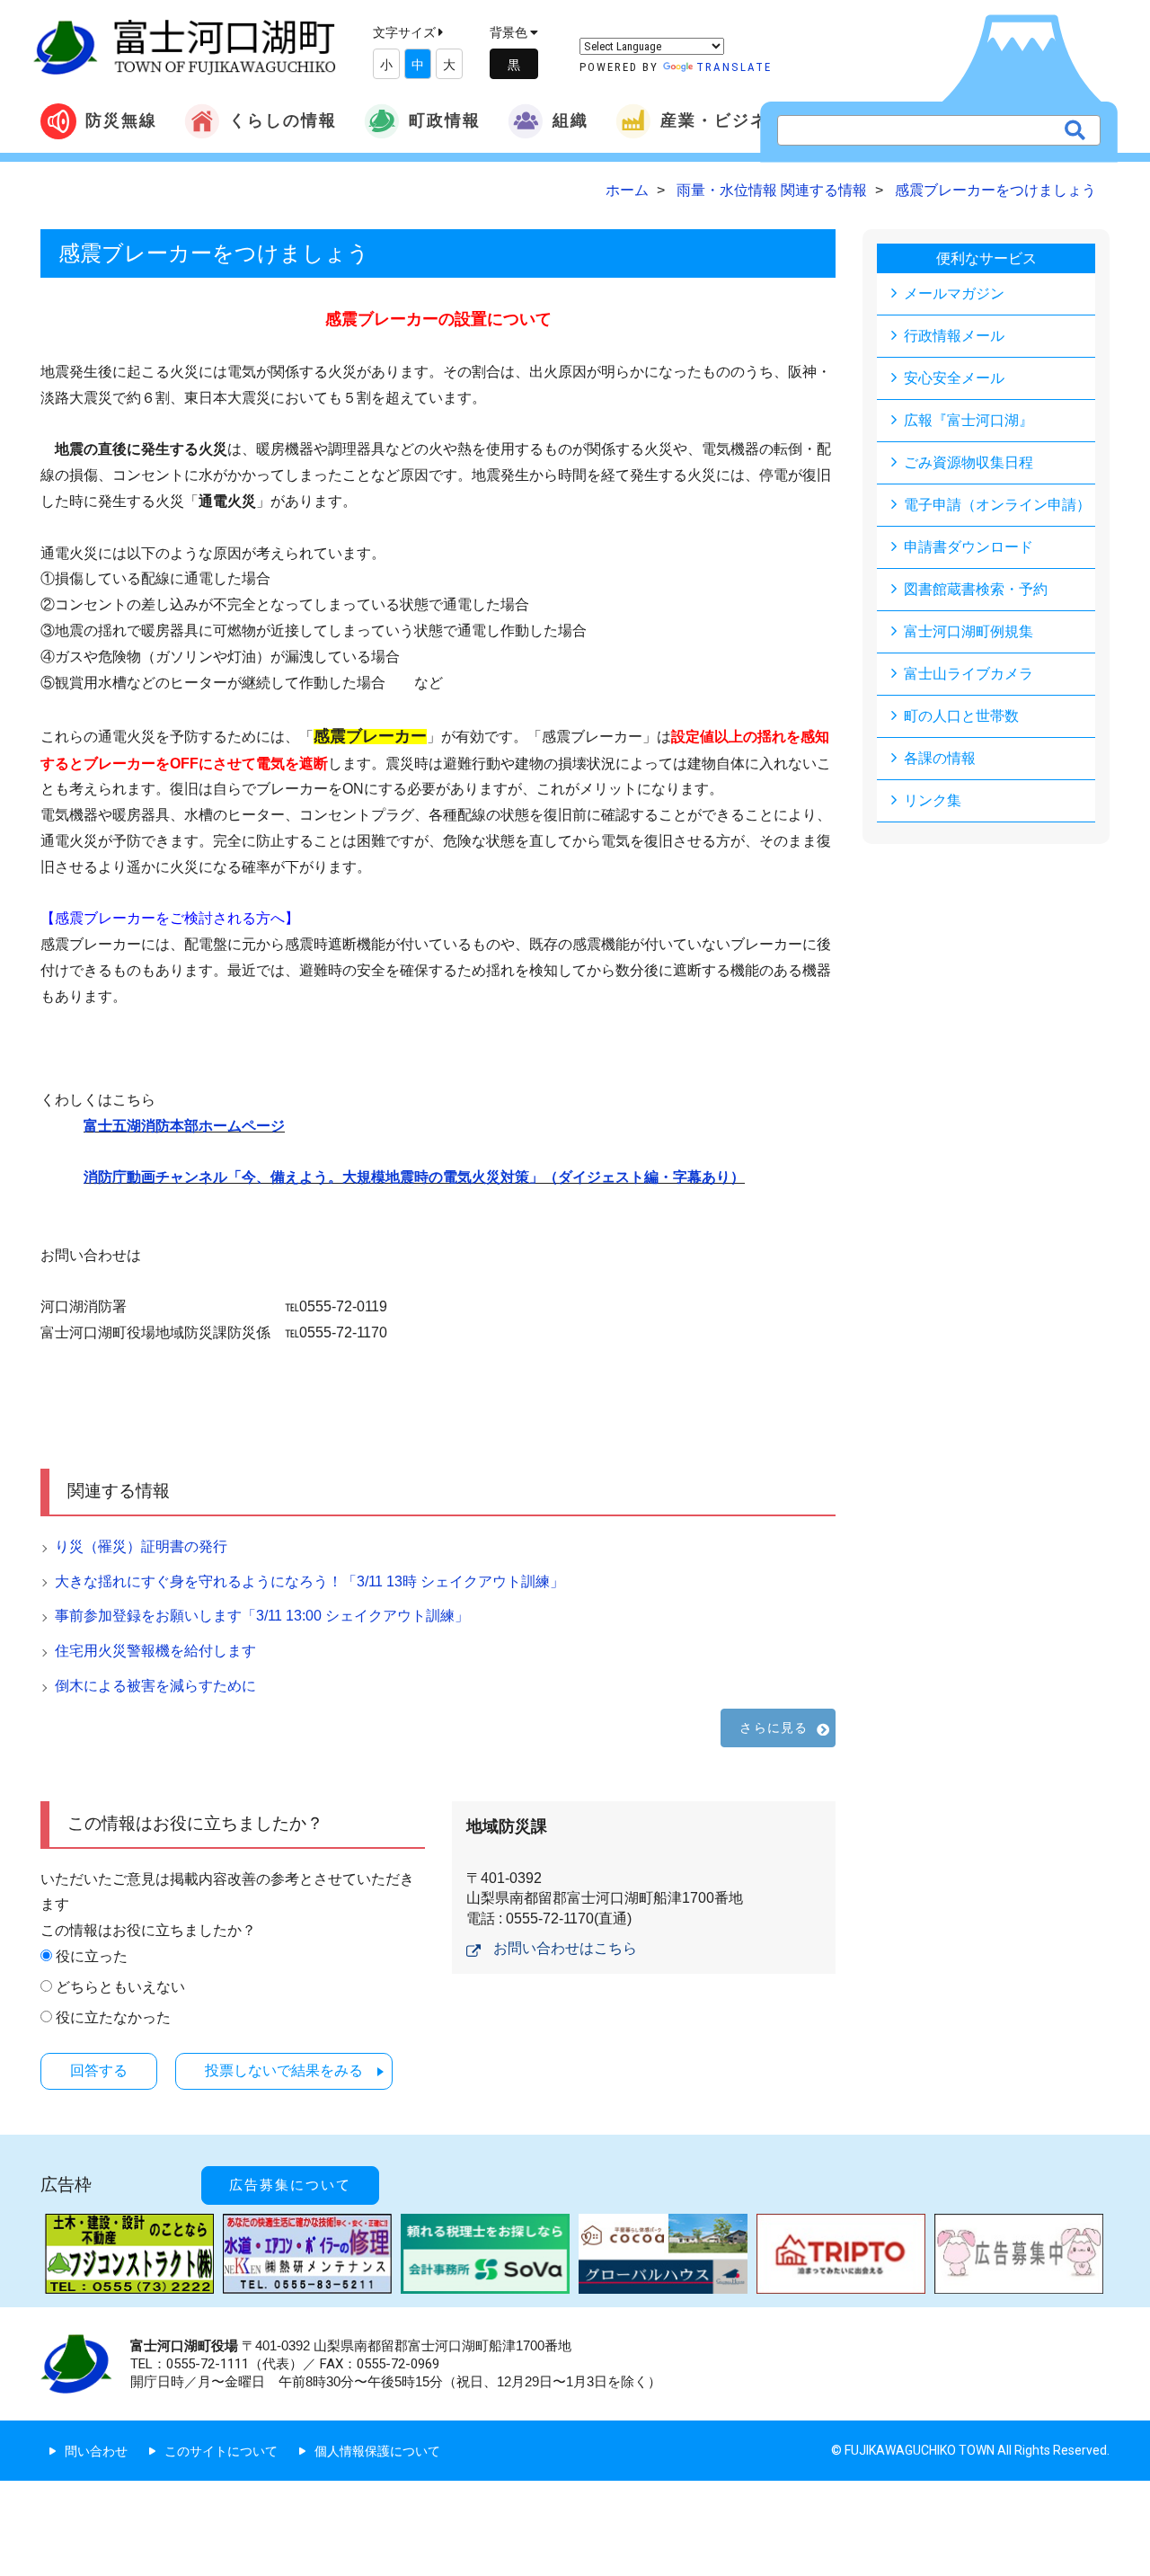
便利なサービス (986, 258)
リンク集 (933, 800)
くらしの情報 (283, 120)
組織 (571, 120)
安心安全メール (954, 378)
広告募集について (290, 2185)
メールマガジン (954, 293)
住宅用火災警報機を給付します (155, 1651)
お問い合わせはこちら (565, 1948)
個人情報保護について (377, 2451)
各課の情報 (940, 758)
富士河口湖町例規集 (969, 631)
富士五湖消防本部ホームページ (184, 1126)
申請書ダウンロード (969, 547)
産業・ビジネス (723, 120)
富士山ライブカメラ (969, 674)
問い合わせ (96, 2451)
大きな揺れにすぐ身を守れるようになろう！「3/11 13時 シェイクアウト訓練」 (310, 1581)
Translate (734, 67)
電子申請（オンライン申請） (997, 505)
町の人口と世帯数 (961, 716)
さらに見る (774, 1728)
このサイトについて (221, 2451)
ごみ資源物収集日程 (969, 462)
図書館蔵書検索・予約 (976, 589)
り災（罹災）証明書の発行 (141, 1546)
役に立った (92, 1956)
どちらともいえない (120, 1987)
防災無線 (121, 120)
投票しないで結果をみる (284, 2070)
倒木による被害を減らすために (155, 1686)
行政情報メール (954, 336)
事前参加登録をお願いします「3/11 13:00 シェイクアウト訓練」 (262, 1616)
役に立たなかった (113, 2017)
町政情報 (445, 120)
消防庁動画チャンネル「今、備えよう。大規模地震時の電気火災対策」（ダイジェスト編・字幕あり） (414, 1177)
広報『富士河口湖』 (969, 420)
